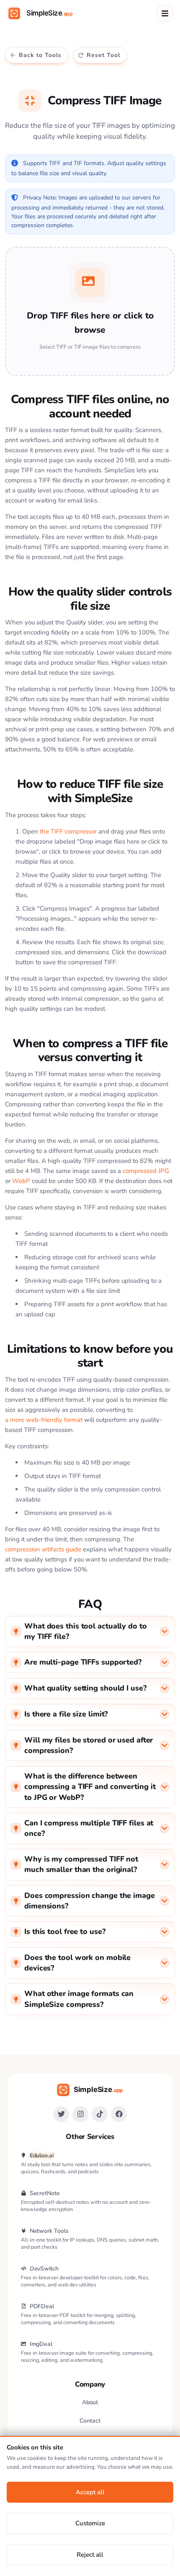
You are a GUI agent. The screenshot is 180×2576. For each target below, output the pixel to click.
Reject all (90, 2555)
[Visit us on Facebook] (119, 2114)
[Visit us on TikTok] (100, 2114)
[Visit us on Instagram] (80, 2114)
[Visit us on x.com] (61, 2114)
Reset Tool (103, 55)
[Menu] (165, 13)
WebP (21, 1181)
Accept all (90, 2492)
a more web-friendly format (44, 1420)
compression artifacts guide (43, 1549)
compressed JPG (146, 1171)
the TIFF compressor (68, 831)
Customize (90, 2523)
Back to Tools (40, 55)
